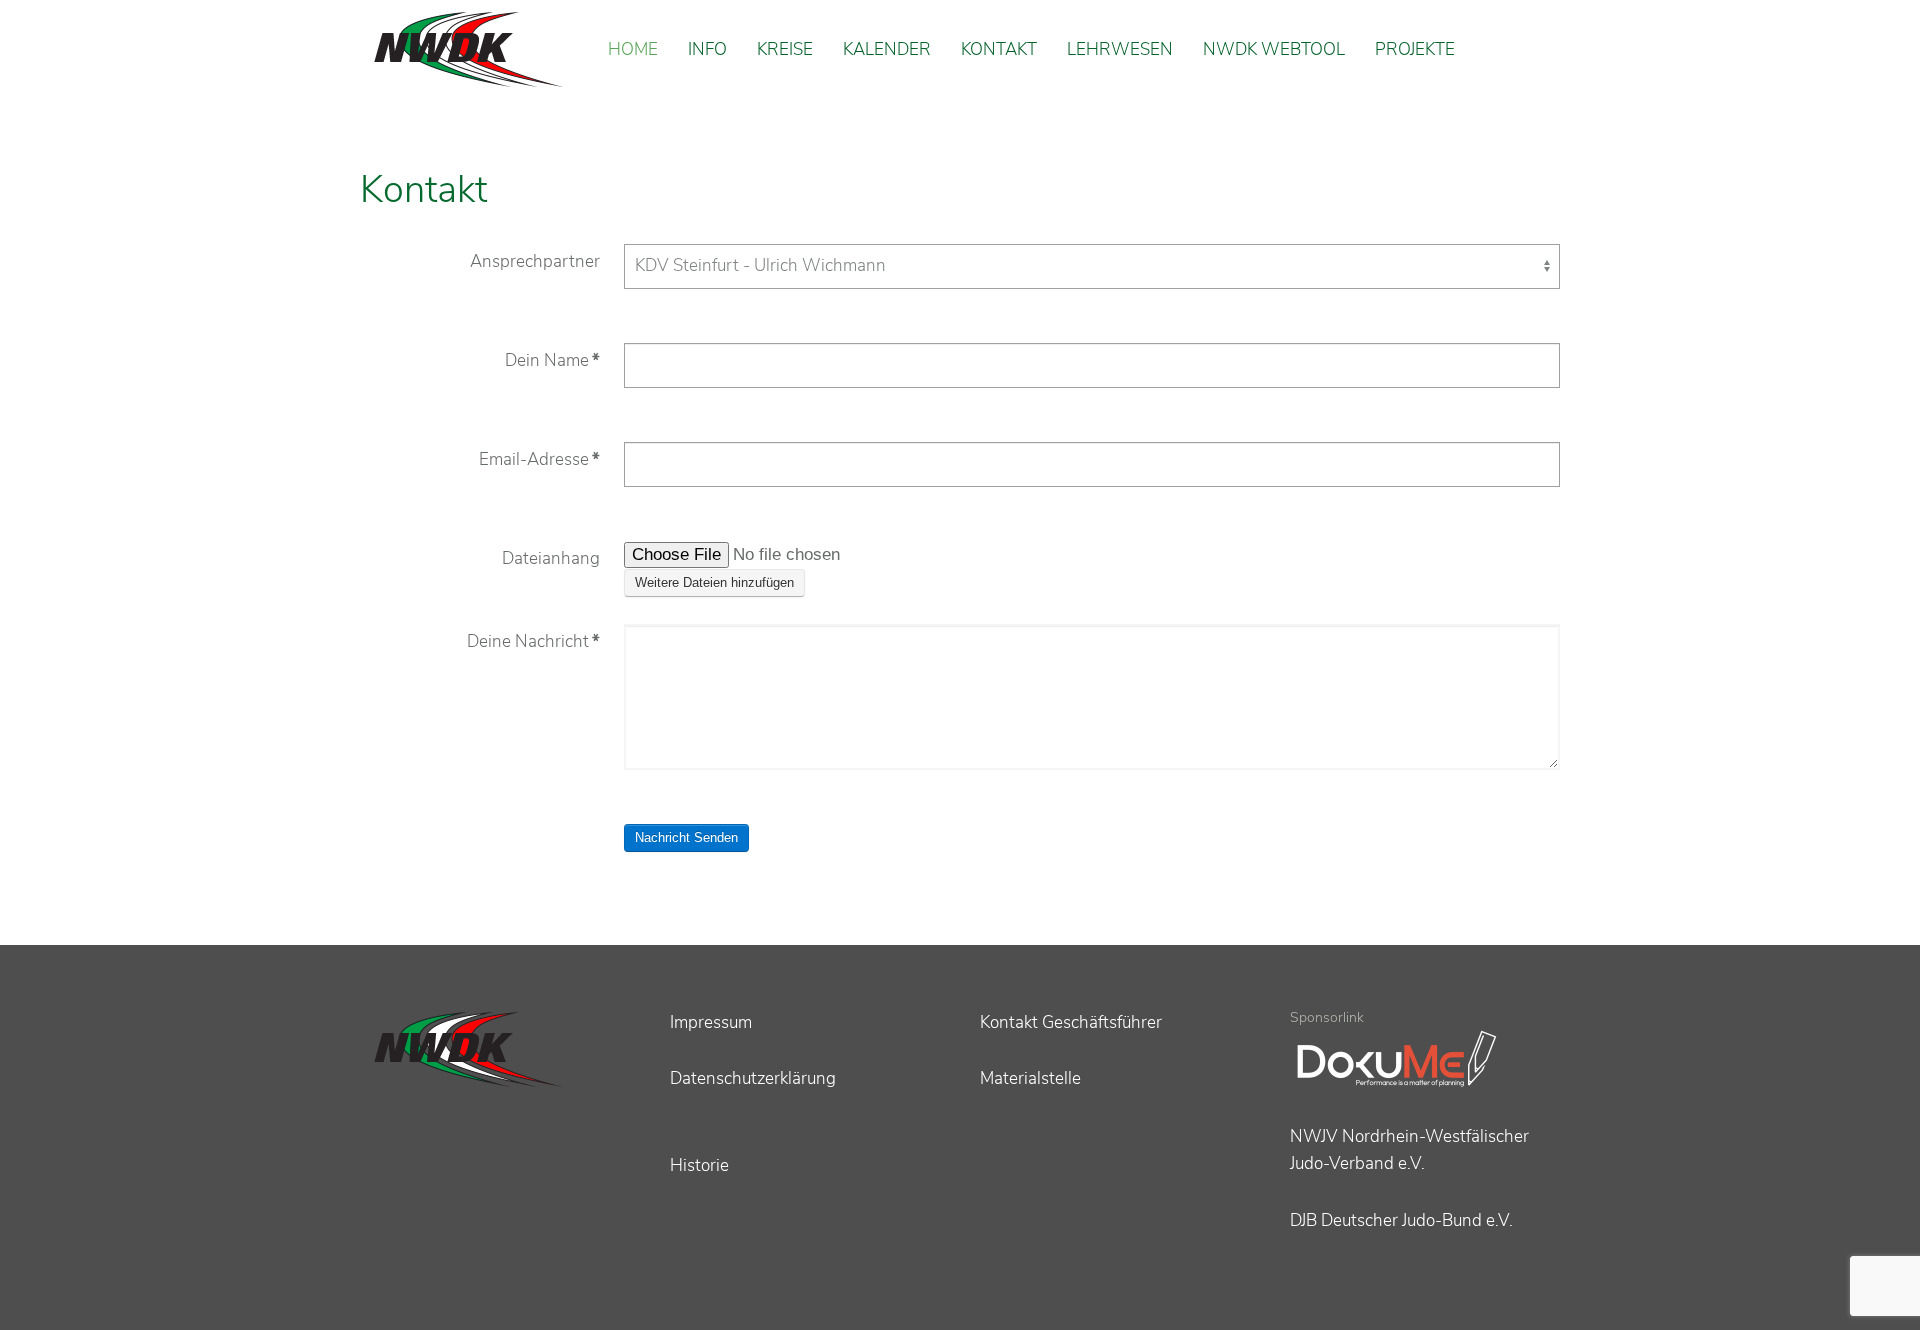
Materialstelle (1030, 1078)
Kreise (785, 49)
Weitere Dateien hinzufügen (714, 582)
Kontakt (999, 49)
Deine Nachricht (533, 641)
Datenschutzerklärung (753, 1078)
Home (633, 49)
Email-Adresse (539, 459)
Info (707, 49)
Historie (699, 1165)
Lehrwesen (1120, 49)
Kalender (887, 49)
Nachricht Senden (686, 837)
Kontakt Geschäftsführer (1071, 1022)
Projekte (1415, 49)
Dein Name (552, 360)
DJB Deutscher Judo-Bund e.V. (1401, 1220)
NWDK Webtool (1274, 49)
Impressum (711, 1022)
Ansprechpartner (535, 261)
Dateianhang (551, 558)
